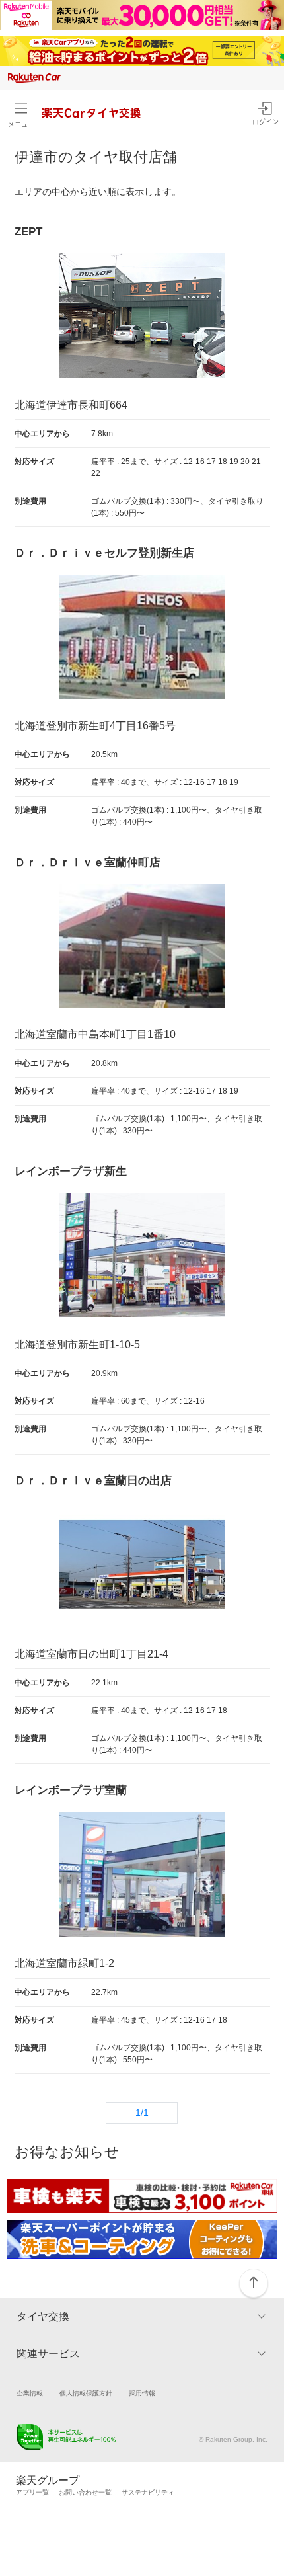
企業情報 (30, 2393)
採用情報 (142, 2393)
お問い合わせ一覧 (85, 2492)
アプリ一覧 (32, 2492)
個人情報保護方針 (86, 2393)
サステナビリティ (148, 2492)
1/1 (142, 2113)
